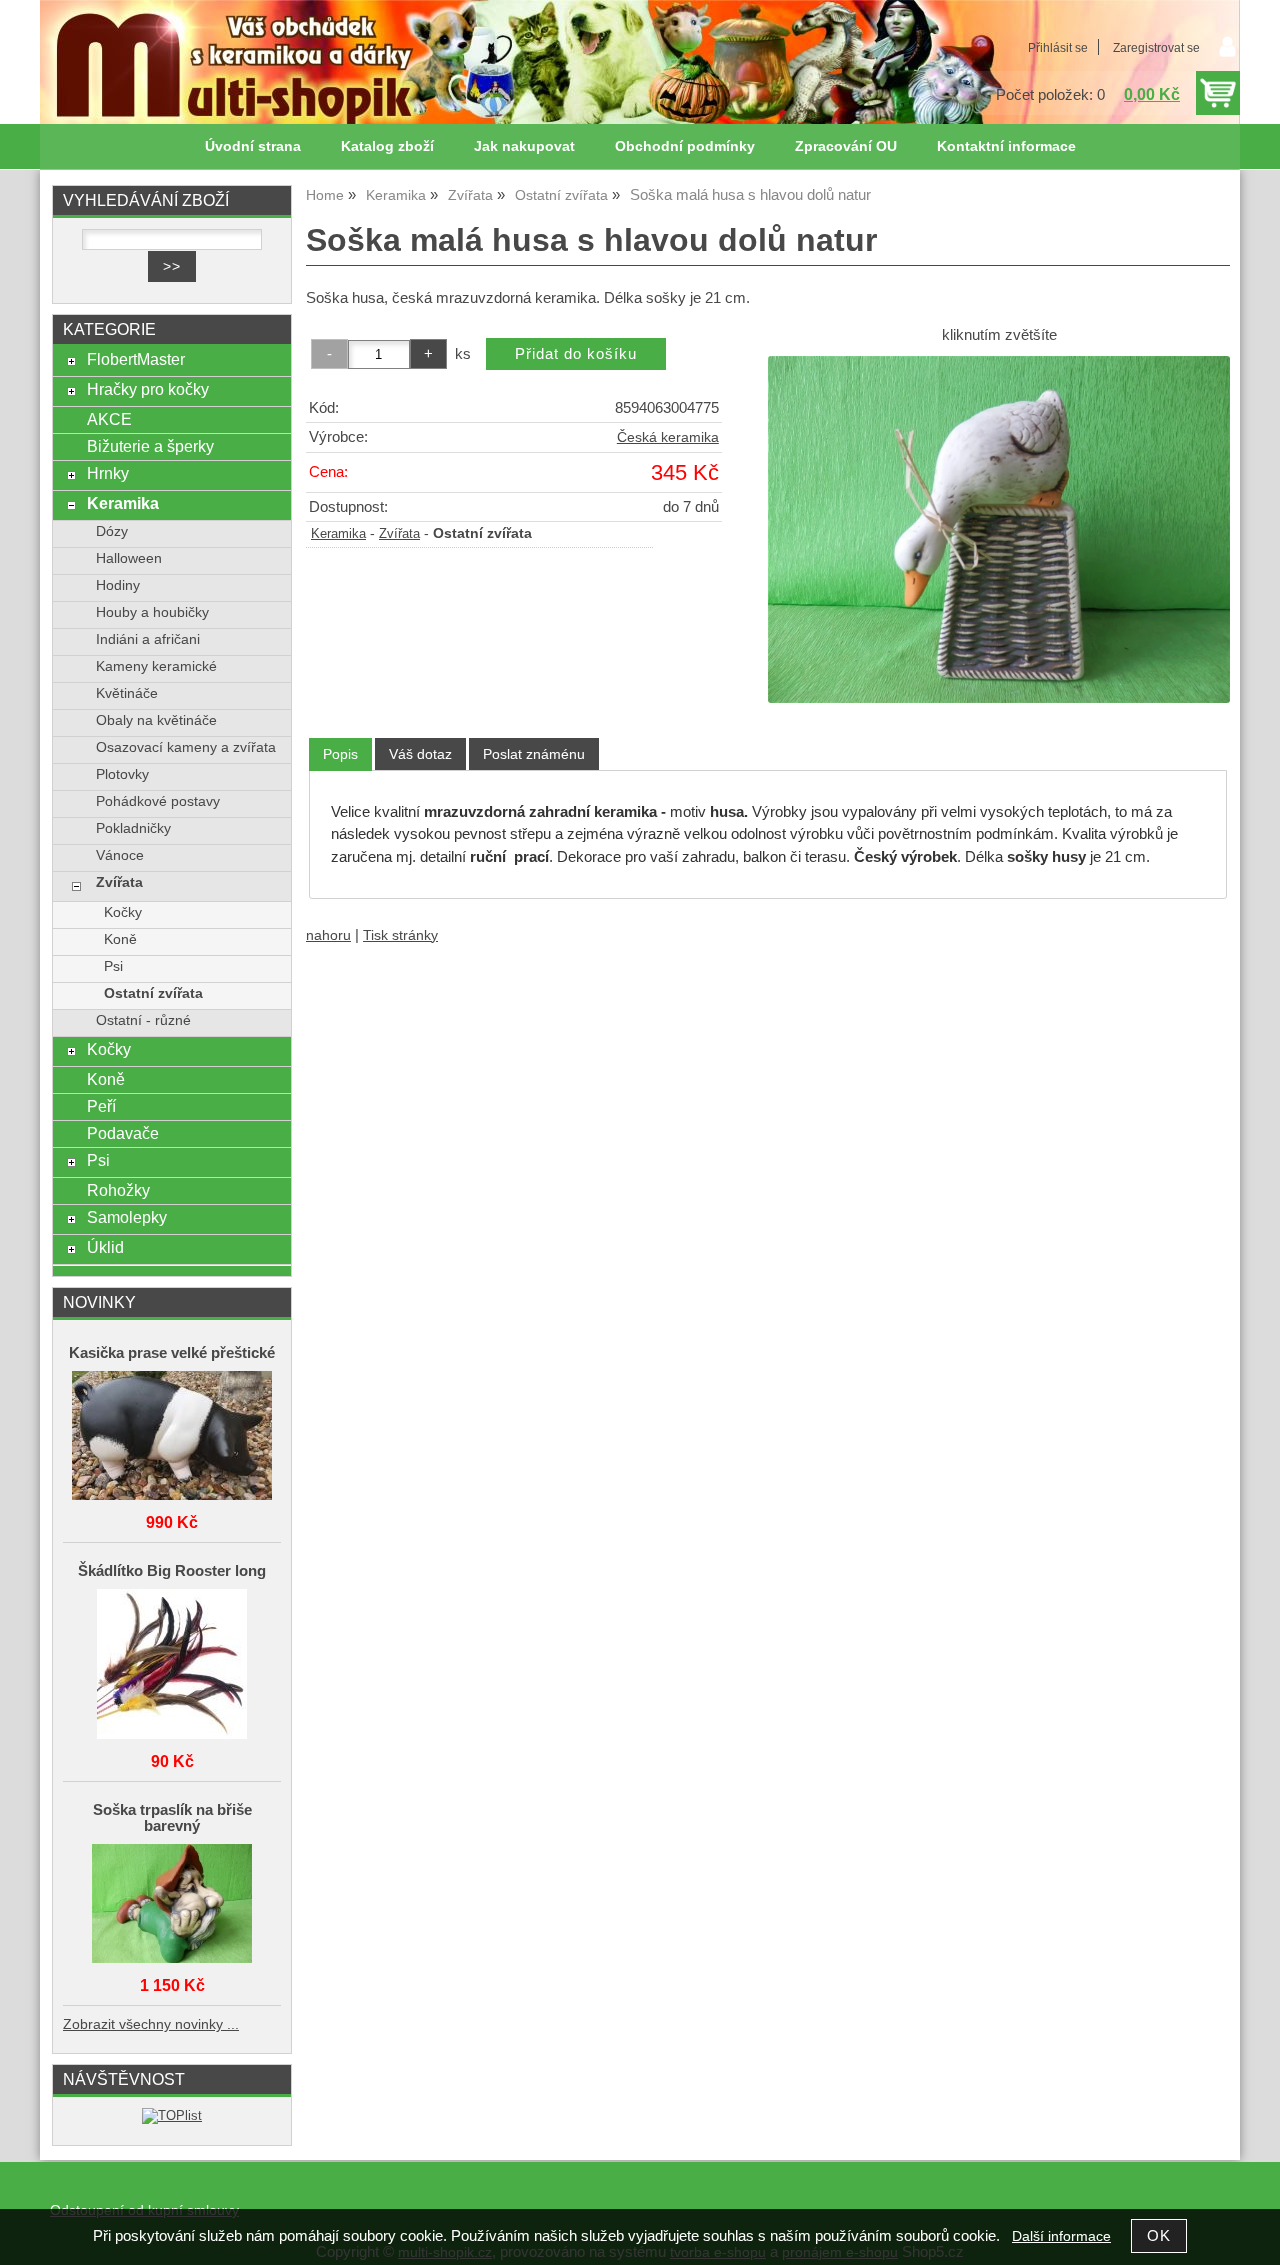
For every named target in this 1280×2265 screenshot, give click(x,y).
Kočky (123, 912)
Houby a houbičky (152, 612)
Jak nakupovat (524, 146)
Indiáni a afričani (148, 639)
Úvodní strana (253, 146)
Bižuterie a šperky (150, 446)
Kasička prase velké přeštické (172, 1353)
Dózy (112, 531)
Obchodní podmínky (685, 146)
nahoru (328, 935)
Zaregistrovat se (1156, 48)
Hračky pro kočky (148, 389)
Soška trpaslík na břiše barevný (172, 1818)
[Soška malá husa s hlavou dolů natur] (999, 529)
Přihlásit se (1058, 48)
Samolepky (127, 1217)
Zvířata (399, 534)
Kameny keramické (156, 666)
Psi (113, 966)
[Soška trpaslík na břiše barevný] (172, 1905)
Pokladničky (133, 828)
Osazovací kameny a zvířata (186, 747)
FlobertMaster (136, 359)
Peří (101, 1106)
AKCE (109, 419)
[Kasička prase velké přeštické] (172, 1437)
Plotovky (122, 774)
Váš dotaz (420, 754)
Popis (340, 754)
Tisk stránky (400, 935)
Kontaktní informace (1006, 146)
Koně (120, 939)
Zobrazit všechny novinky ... (151, 2024)
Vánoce (120, 855)
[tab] (340, 754)
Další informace (1061, 2236)
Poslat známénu (534, 754)
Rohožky (118, 1190)
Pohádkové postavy (158, 801)
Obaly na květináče (156, 720)
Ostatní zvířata (153, 993)
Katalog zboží (387, 146)
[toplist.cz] (172, 2115)
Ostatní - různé (143, 1020)
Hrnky (108, 473)
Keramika (338, 534)
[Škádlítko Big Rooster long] (172, 1665)
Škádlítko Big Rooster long (172, 1571)
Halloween (129, 558)
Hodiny (118, 585)
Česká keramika (668, 437)
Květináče (127, 693)
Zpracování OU (846, 146)
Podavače (123, 1133)
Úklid (105, 1247)
